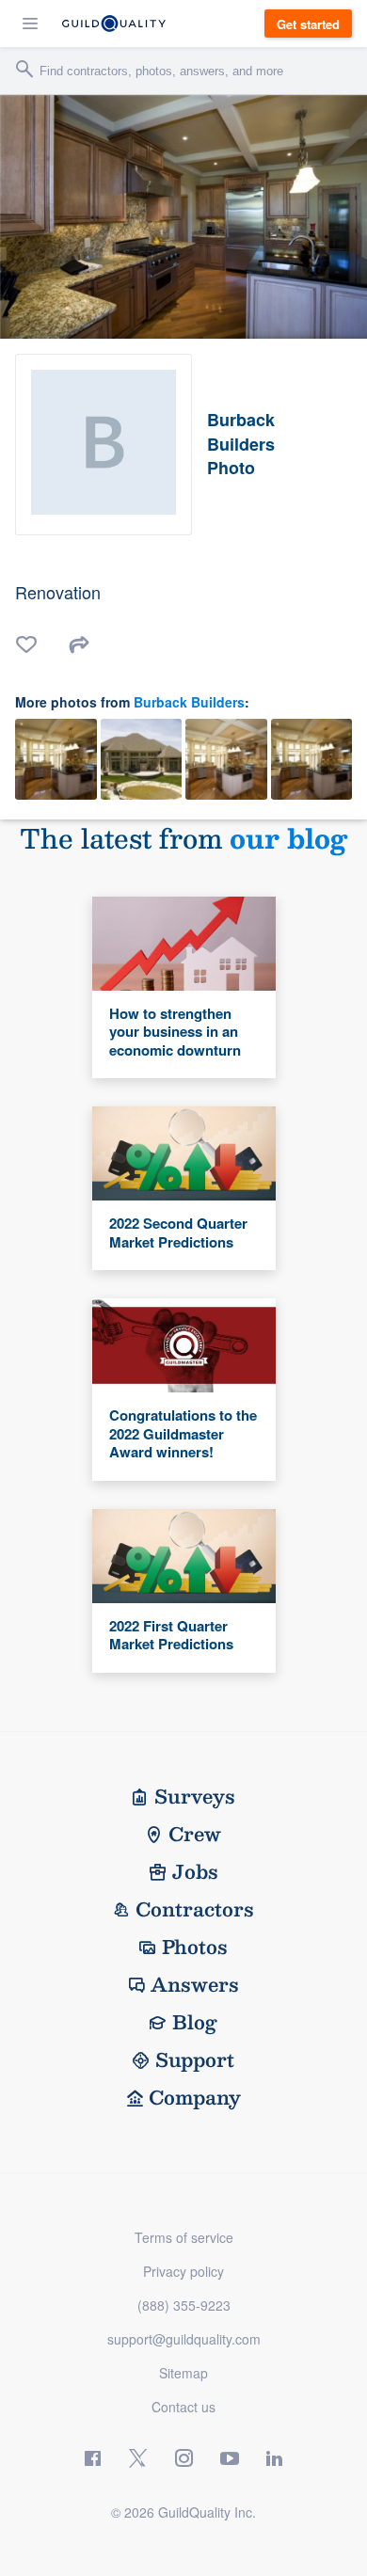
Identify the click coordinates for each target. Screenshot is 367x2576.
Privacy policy (183, 2271)
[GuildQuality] (114, 24)
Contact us (183, 2407)
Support (195, 2059)
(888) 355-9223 (184, 2305)
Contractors (195, 1909)
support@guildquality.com (184, 2339)
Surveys (195, 1796)
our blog (288, 838)
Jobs (195, 1871)
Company (195, 2097)
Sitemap (183, 2373)
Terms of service (184, 2237)
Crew (195, 1834)
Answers (195, 1984)
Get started (308, 24)
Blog (195, 2022)
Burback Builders (189, 702)
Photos (195, 1947)
